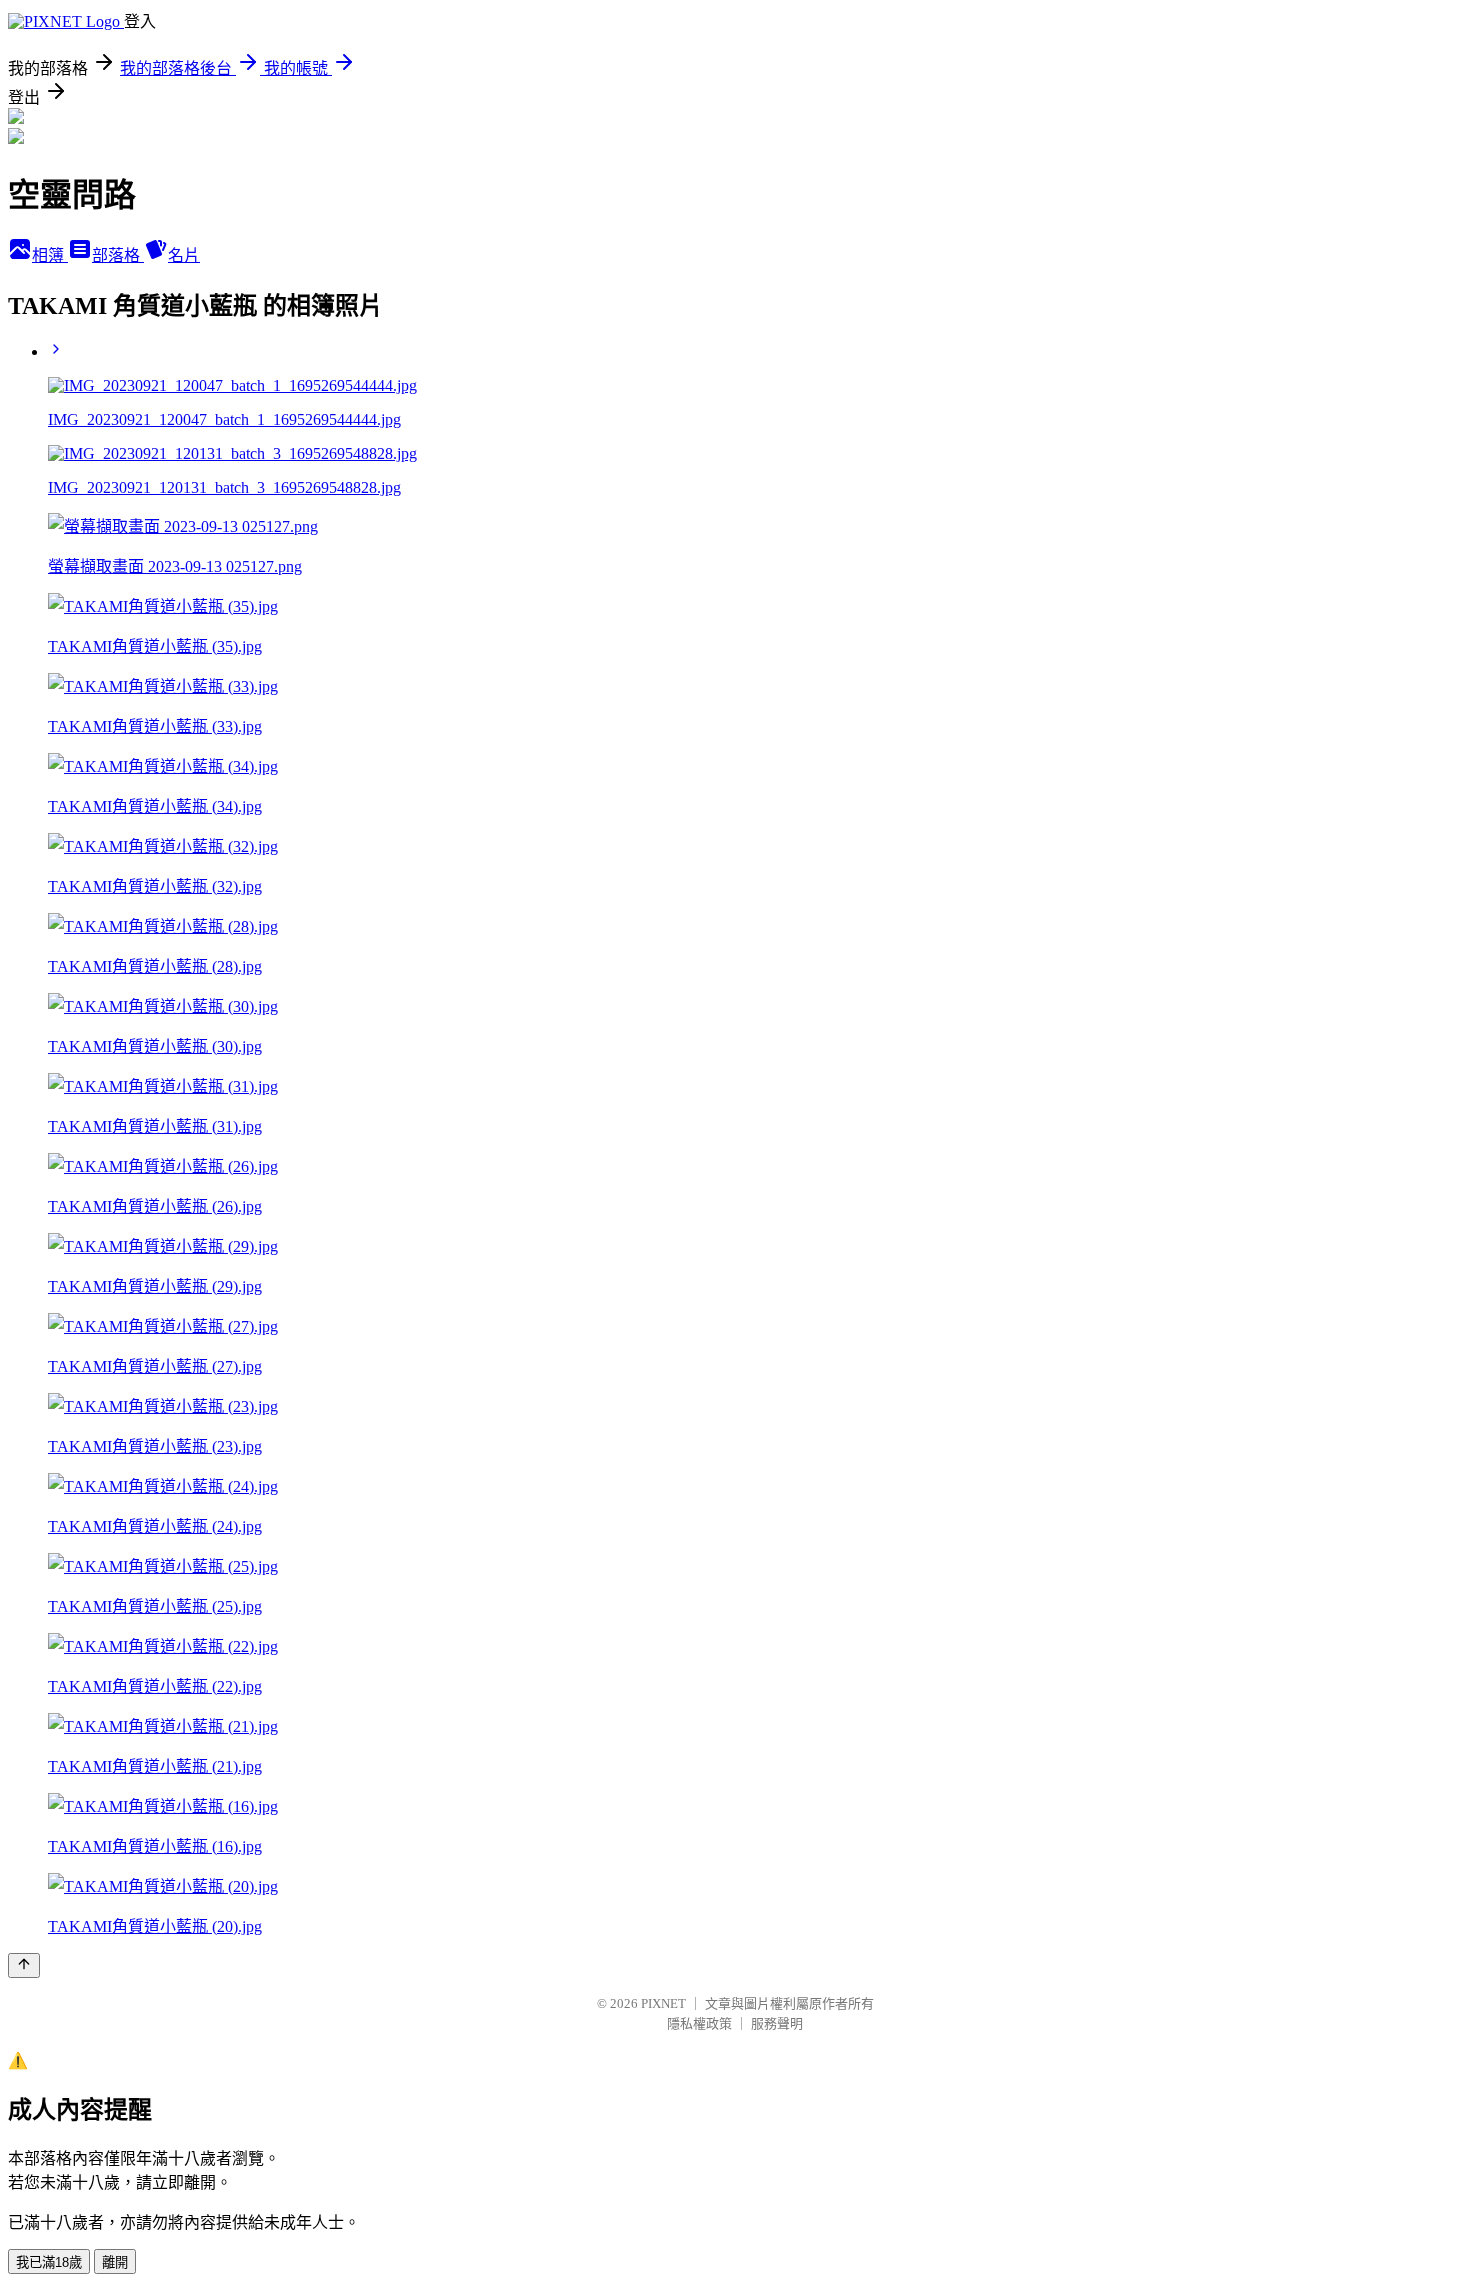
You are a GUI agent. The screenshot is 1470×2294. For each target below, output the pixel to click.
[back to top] (24, 1965)
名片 (184, 255)
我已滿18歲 (49, 2262)
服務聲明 (777, 2023)
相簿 (50, 255)
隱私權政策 (699, 2023)
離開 (115, 2262)
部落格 (118, 255)
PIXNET (663, 2003)
